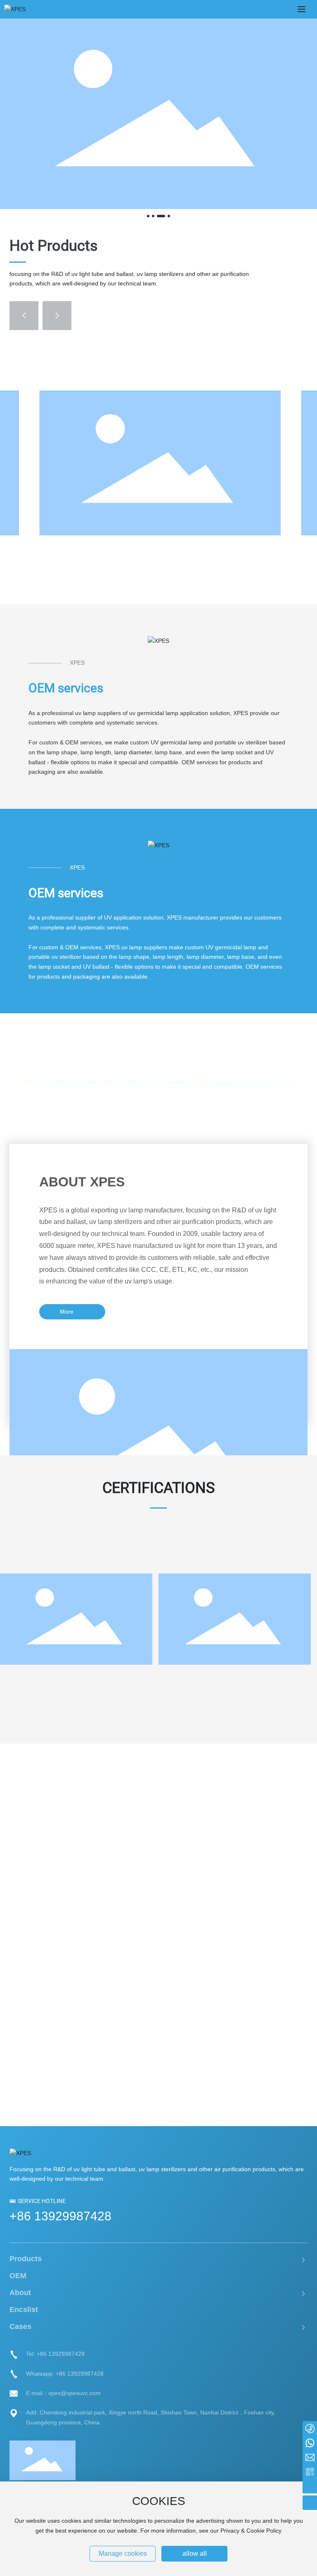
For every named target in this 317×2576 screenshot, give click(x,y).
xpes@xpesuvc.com (75, 2393)
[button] (148, 216)
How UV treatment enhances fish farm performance (142, 1825)
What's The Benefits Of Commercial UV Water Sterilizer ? (134, 2082)
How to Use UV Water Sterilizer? (93, 1937)
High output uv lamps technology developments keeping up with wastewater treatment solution (144, 2004)
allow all (195, 2553)
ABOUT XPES (82, 1182)
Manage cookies (123, 2553)
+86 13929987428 (60, 2216)
